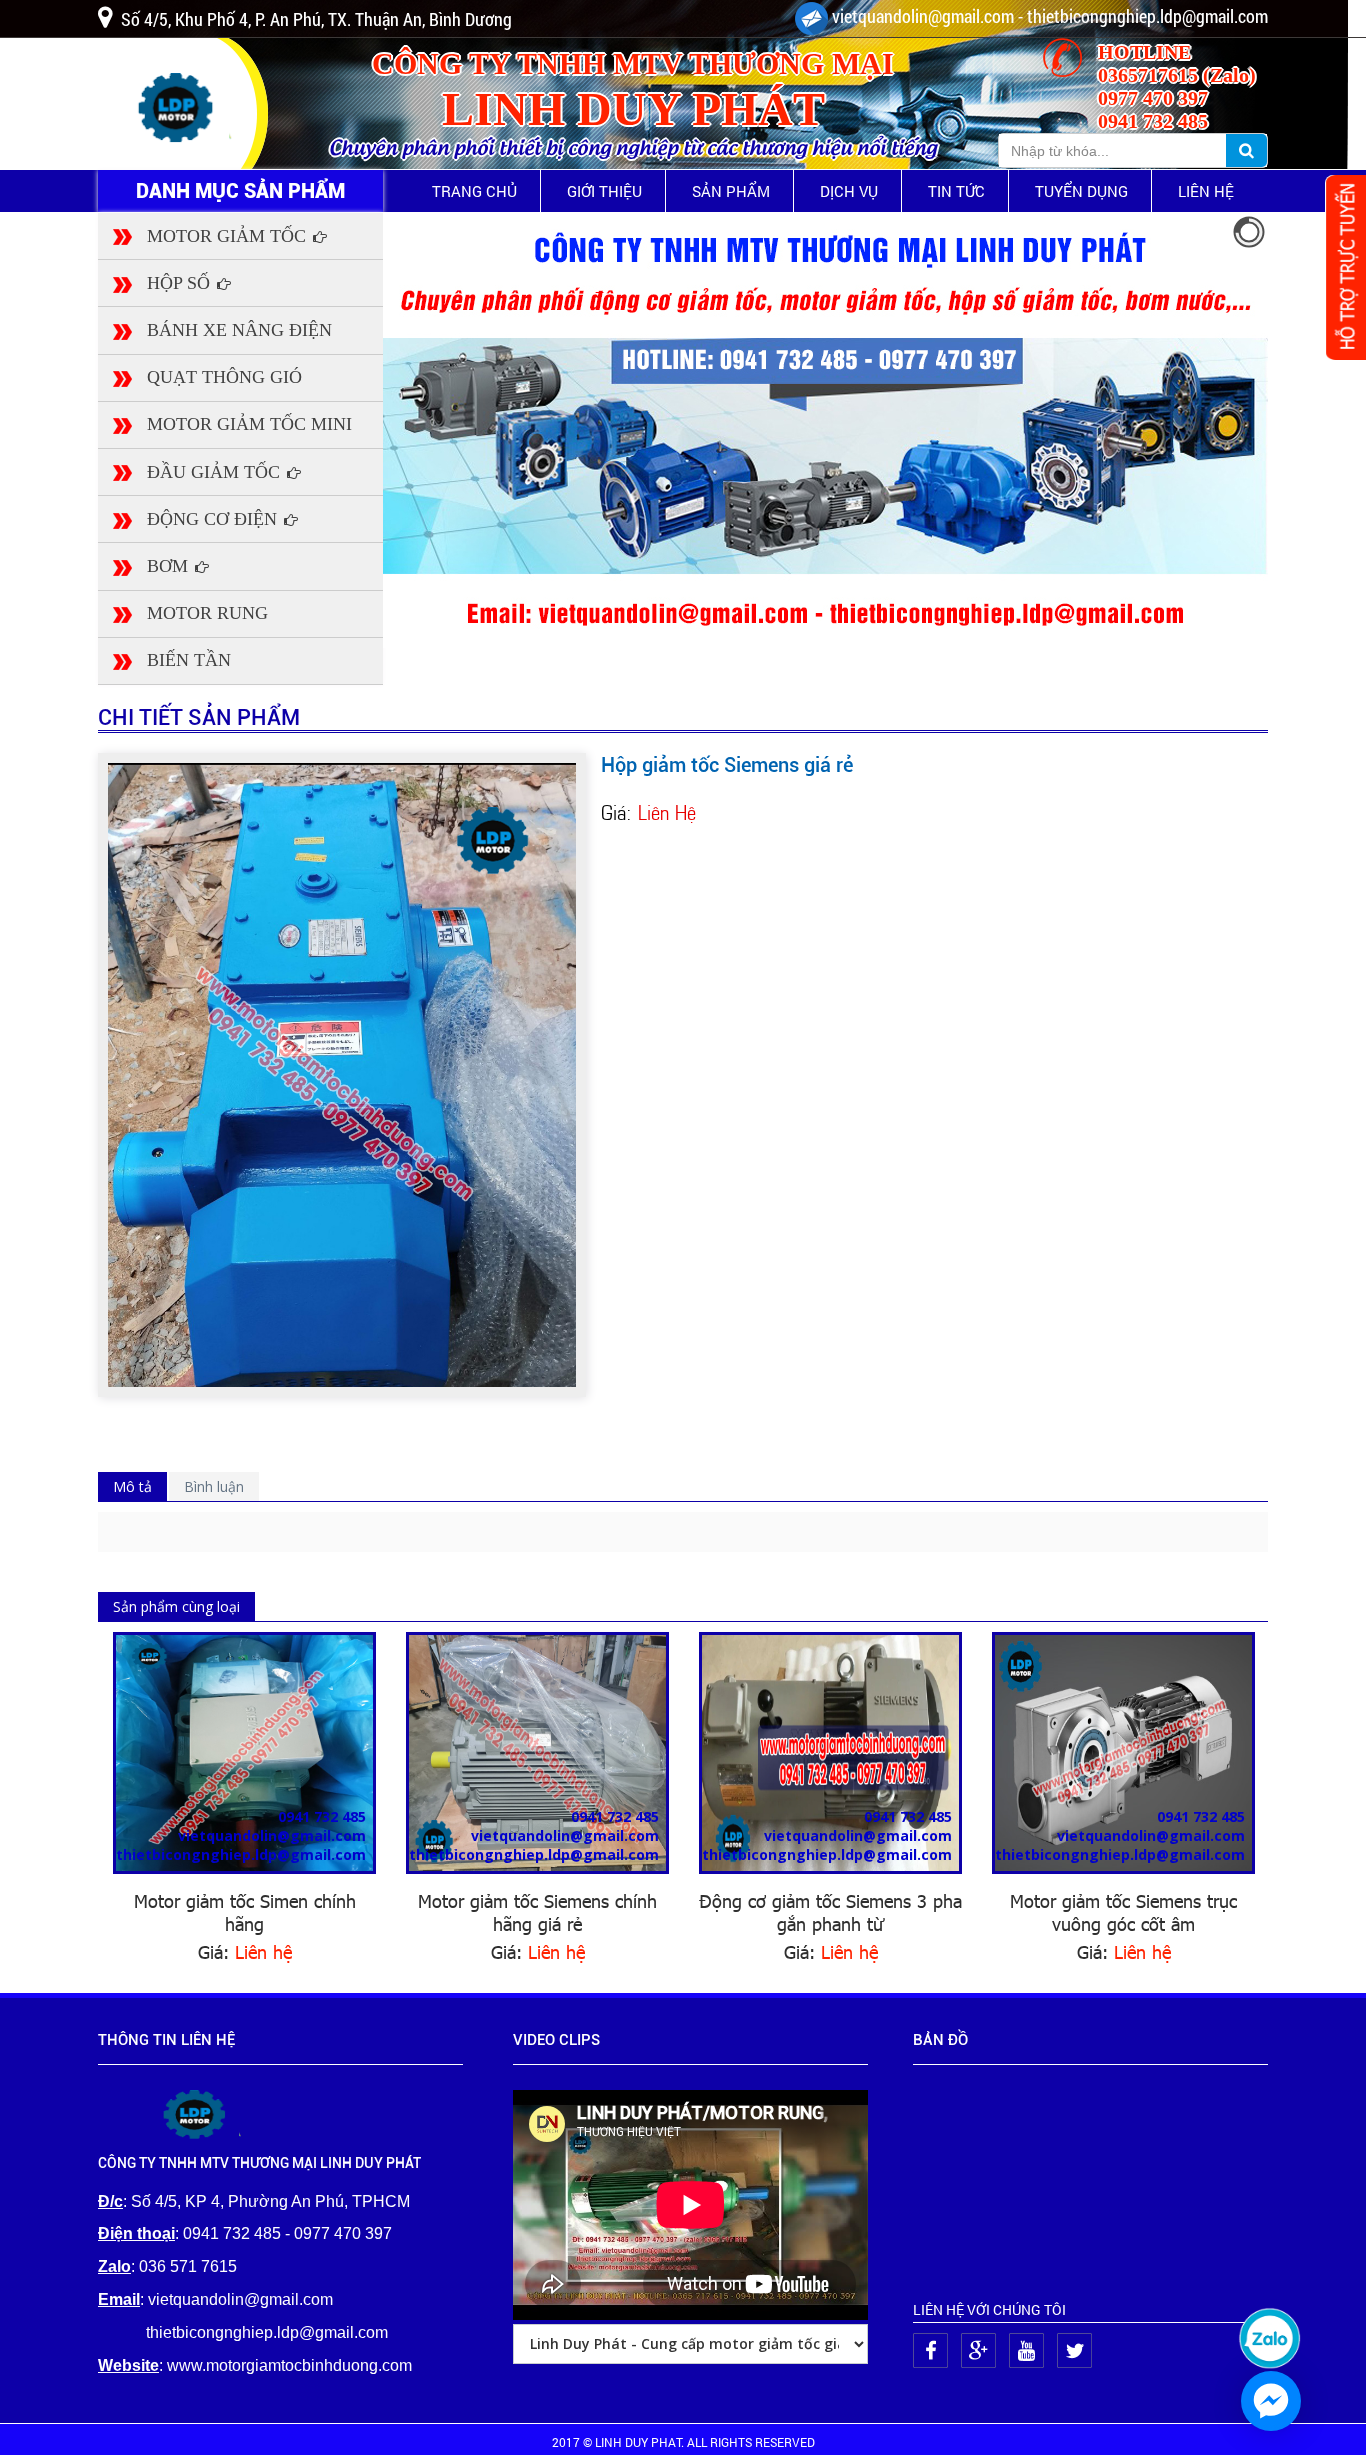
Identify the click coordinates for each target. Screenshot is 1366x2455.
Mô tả (132, 1486)
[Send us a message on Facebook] (1271, 2401)
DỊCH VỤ (849, 191)
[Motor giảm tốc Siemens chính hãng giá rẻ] (537, 1753)
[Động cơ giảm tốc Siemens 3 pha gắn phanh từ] (830, 1753)
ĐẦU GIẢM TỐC (216, 472)
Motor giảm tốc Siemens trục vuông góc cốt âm (1123, 1912)
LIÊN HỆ (1206, 191)
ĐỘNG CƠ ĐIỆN (214, 519)
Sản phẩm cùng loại (176, 1606)
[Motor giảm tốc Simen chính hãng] (244, 1753)
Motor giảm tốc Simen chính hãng (245, 1912)
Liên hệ (263, 1951)
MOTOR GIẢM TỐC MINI (249, 424)
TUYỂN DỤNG (1081, 191)
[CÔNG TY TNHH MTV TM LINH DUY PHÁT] (200, 2113)
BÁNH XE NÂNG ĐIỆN (239, 330)
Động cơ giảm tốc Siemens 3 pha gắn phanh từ (830, 1912)
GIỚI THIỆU (604, 191)
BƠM (170, 566)
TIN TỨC (956, 191)
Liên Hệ (667, 810)
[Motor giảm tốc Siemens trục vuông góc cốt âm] (1123, 1753)
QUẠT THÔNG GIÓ (224, 377)
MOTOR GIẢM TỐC (229, 236)
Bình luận (214, 1486)
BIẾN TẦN (189, 660)
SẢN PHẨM (731, 191)
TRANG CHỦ (474, 191)
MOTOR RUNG (207, 613)
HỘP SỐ (181, 283)
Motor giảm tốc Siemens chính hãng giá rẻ (537, 1912)
